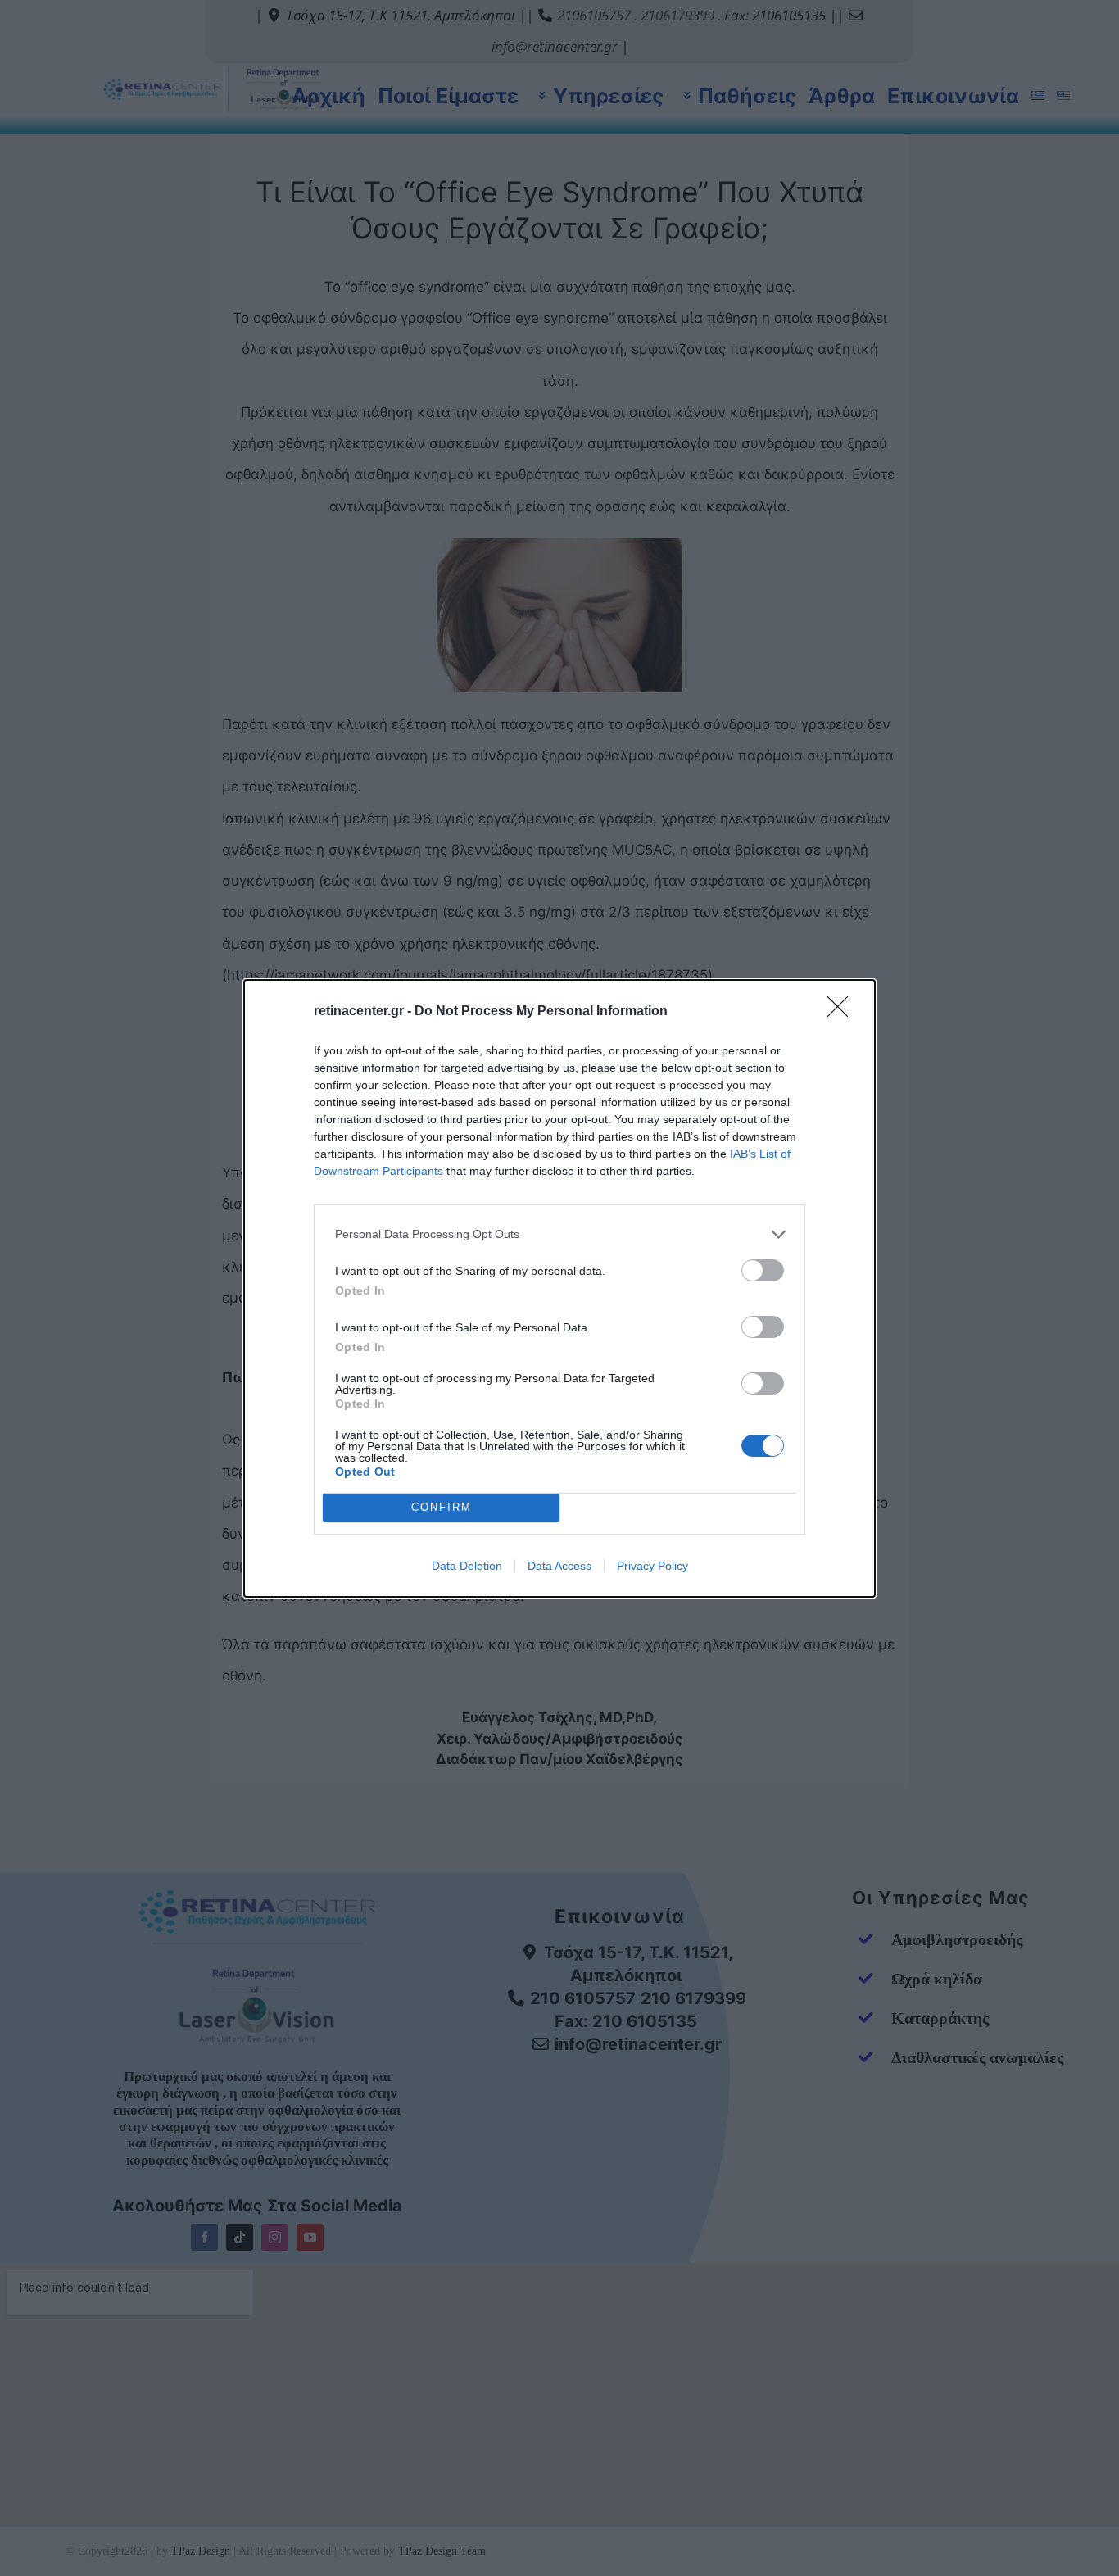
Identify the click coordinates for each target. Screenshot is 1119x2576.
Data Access (559, 1566)
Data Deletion (467, 1566)
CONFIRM (442, 1507)
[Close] (843, 1012)
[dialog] (559, 1288)
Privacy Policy (652, 1566)
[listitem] (559, 1234)
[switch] (763, 1270)
